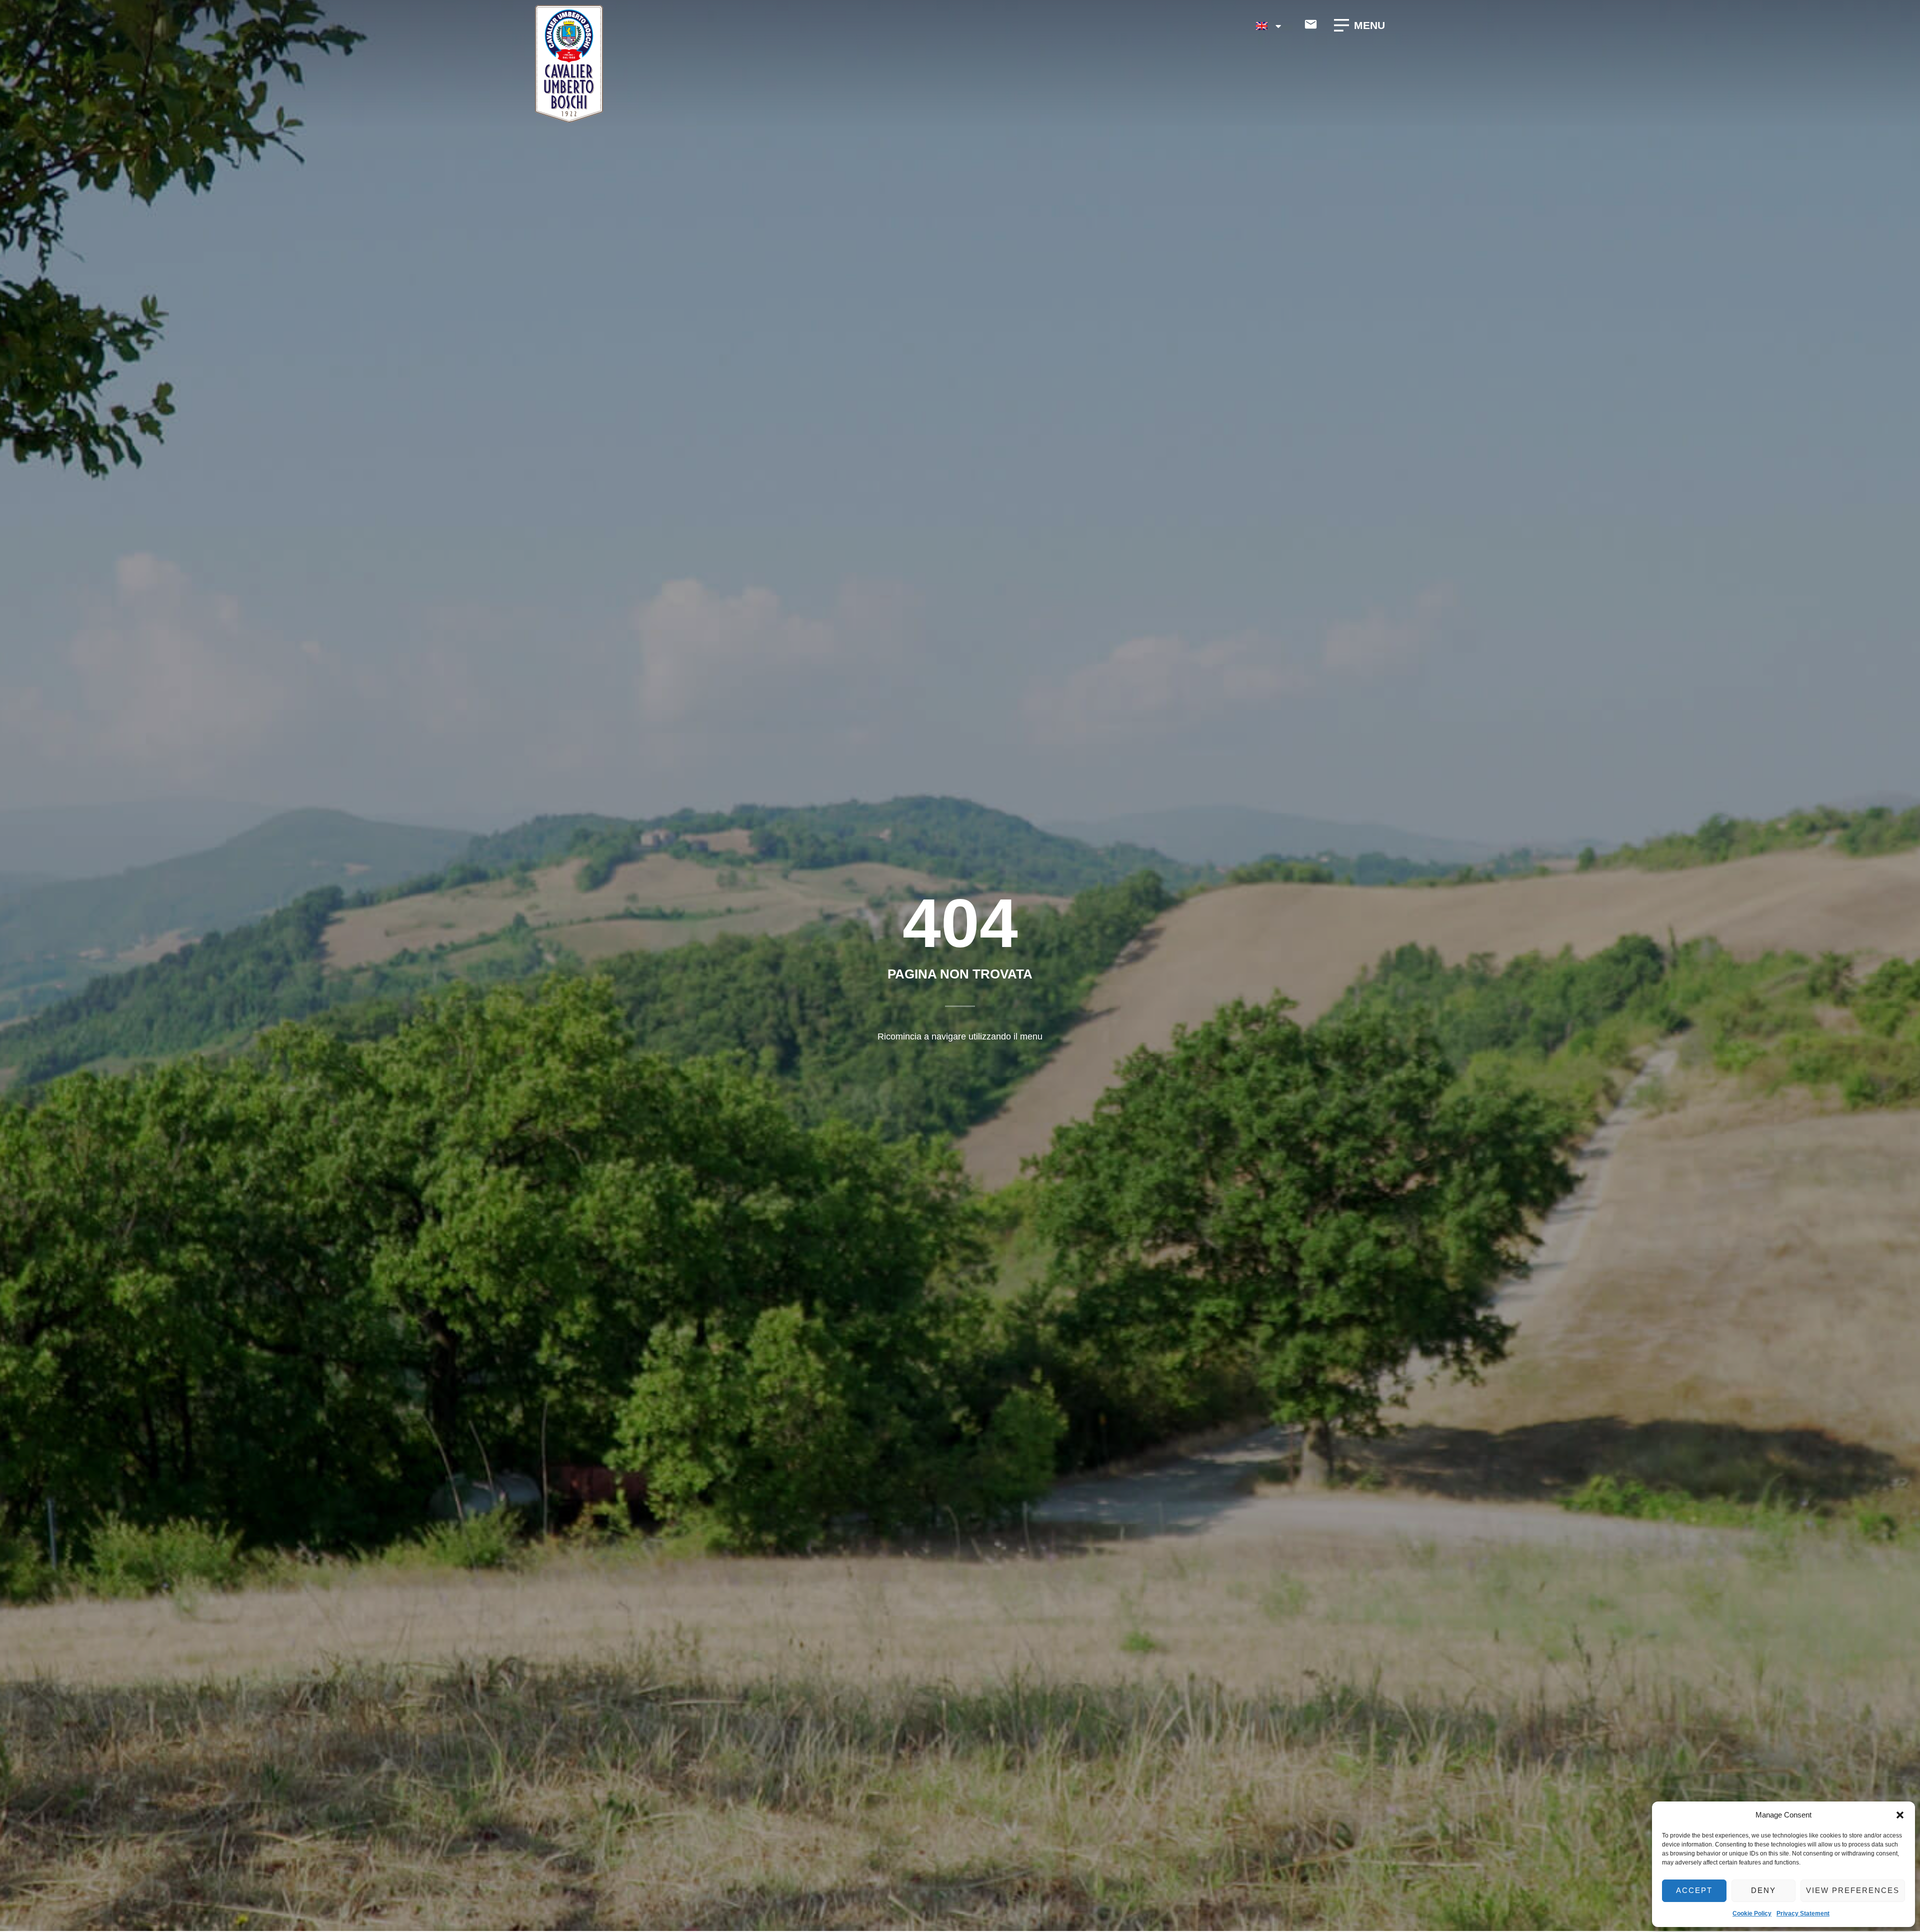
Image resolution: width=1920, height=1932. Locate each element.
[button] (1900, 1815)
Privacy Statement (1803, 1913)
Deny (1763, 1890)
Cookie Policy (1752, 1913)
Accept (1694, 1890)
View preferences (1853, 1890)
